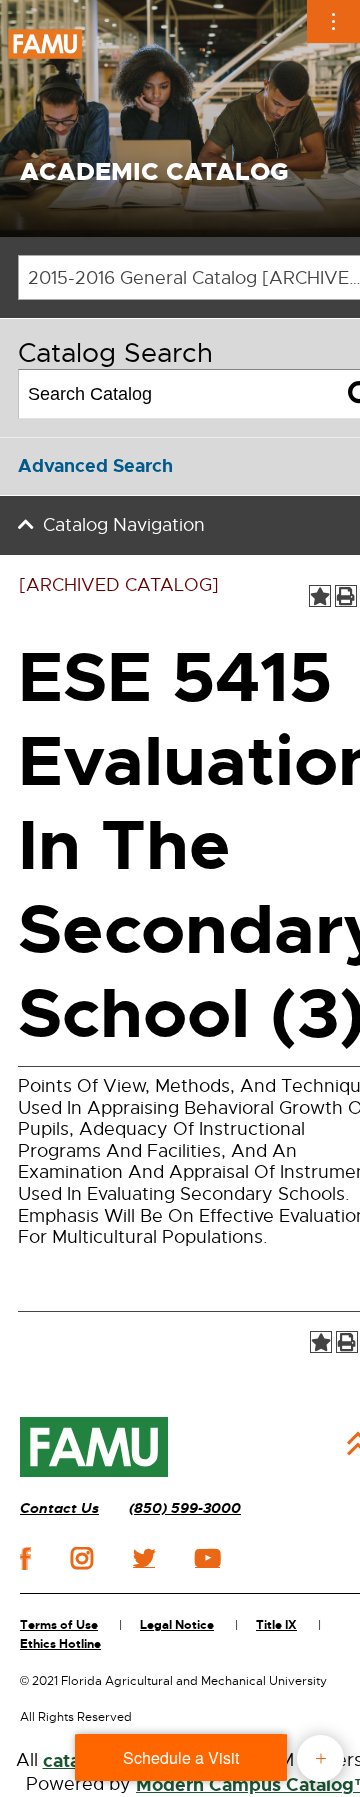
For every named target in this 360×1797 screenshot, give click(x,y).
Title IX (276, 1625)
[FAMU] (94, 1447)
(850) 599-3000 (185, 1508)
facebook (25, 1558)
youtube (207, 1558)
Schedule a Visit (181, 1757)
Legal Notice (177, 1625)
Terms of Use (59, 1625)
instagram (82, 1558)
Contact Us (59, 1508)
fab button (320, 1758)
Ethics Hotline (60, 1644)
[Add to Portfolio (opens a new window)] (320, 596)
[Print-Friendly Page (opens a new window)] (346, 596)
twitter (144, 1558)
